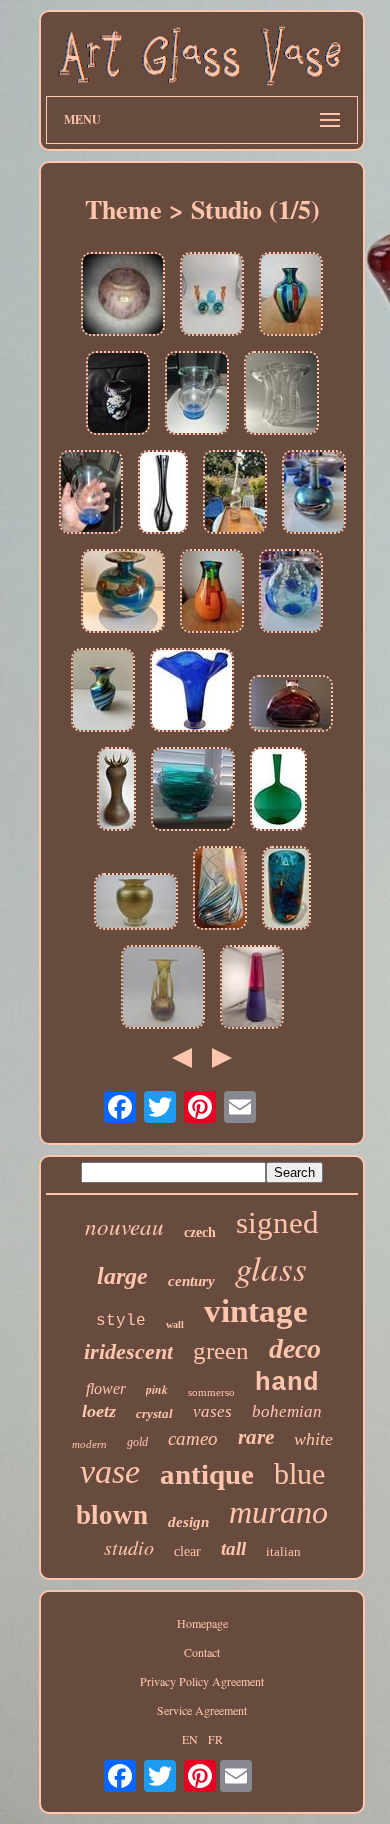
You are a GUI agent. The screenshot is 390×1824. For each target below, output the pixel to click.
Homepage (202, 1623)
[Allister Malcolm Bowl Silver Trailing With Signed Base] (193, 790)
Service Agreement (202, 1710)
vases (212, 1411)
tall (233, 1548)
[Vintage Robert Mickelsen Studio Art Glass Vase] (116, 790)
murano (278, 1512)
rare (256, 1437)
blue (299, 1473)
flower (106, 1388)
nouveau (124, 1225)
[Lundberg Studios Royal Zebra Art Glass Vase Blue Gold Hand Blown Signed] (103, 691)
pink (157, 1389)
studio (129, 1547)
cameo (193, 1438)
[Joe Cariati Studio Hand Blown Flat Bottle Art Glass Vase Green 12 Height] (278, 790)
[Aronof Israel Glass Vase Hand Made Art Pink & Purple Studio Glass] (123, 295)
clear (187, 1551)
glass (271, 1267)
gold (137, 1442)
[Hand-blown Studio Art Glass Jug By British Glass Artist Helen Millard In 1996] (197, 394)
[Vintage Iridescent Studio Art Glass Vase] (118, 394)
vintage (256, 1311)
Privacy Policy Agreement (202, 1681)
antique (207, 1474)
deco (295, 1348)
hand (287, 1383)
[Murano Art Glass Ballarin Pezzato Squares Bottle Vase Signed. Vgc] (291, 295)
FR (215, 1739)
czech (200, 1232)
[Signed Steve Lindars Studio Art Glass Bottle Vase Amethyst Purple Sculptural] (291, 705)
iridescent (128, 1351)
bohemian (287, 1411)
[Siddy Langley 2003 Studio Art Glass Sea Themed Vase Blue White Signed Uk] (291, 592)
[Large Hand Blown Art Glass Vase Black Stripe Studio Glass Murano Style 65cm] (163, 493)
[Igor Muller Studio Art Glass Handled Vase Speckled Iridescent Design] (163, 988)
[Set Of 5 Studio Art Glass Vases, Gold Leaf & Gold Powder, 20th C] (212, 295)
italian (283, 1551)
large (122, 1276)
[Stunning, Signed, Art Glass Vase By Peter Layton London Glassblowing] (286, 889)
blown (112, 1515)
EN (190, 1739)
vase (110, 1471)
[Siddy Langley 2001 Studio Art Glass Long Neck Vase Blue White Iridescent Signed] (314, 493)
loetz (99, 1411)
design (188, 1522)
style (121, 1321)
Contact (202, 1652)
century (191, 1281)
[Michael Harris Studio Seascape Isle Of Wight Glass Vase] (220, 889)
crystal (154, 1413)
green (221, 1350)
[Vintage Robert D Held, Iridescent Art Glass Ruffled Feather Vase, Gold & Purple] (136, 903)
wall (175, 1324)
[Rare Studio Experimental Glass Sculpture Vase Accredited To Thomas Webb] (281, 394)
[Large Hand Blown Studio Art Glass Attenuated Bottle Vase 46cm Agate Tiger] (235, 493)
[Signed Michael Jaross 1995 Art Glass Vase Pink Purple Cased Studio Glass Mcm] (252, 988)
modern (89, 1444)
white (313, 1439)
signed (277, 1222)
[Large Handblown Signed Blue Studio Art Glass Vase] (192, 691)
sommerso (211, 1392)
